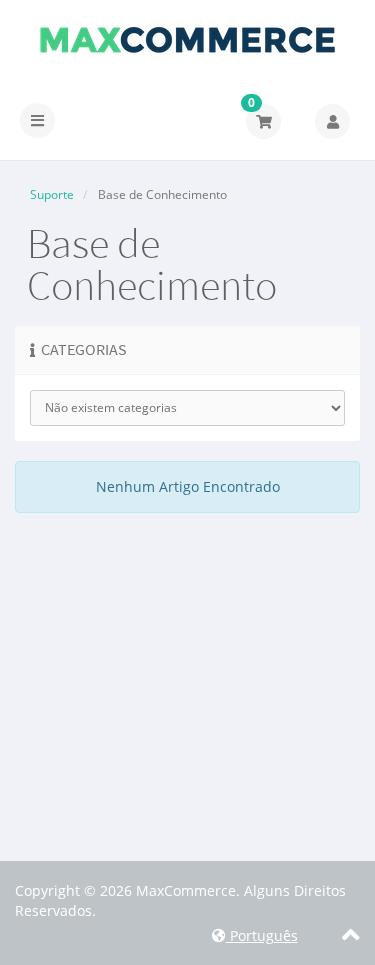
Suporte (52, 194)
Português (262, 935)
